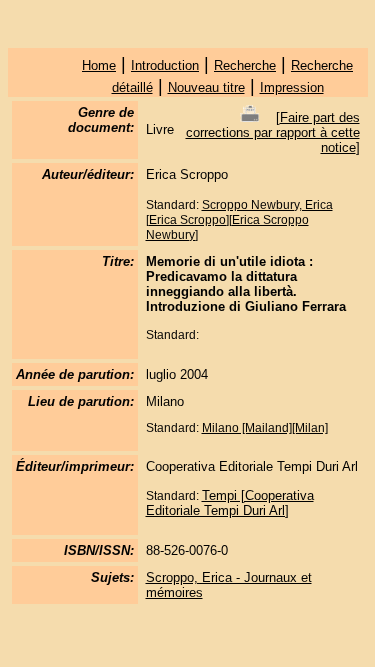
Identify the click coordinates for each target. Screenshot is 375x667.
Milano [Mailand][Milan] (265, 428)
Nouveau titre (206, 87)
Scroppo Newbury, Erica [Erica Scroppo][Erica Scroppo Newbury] (239, 220)
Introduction (165, 65)
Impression (292, 87)
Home (99, 65)
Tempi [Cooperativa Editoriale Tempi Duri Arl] (230, 503)
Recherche (245, 65)
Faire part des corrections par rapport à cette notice (273, 132)
